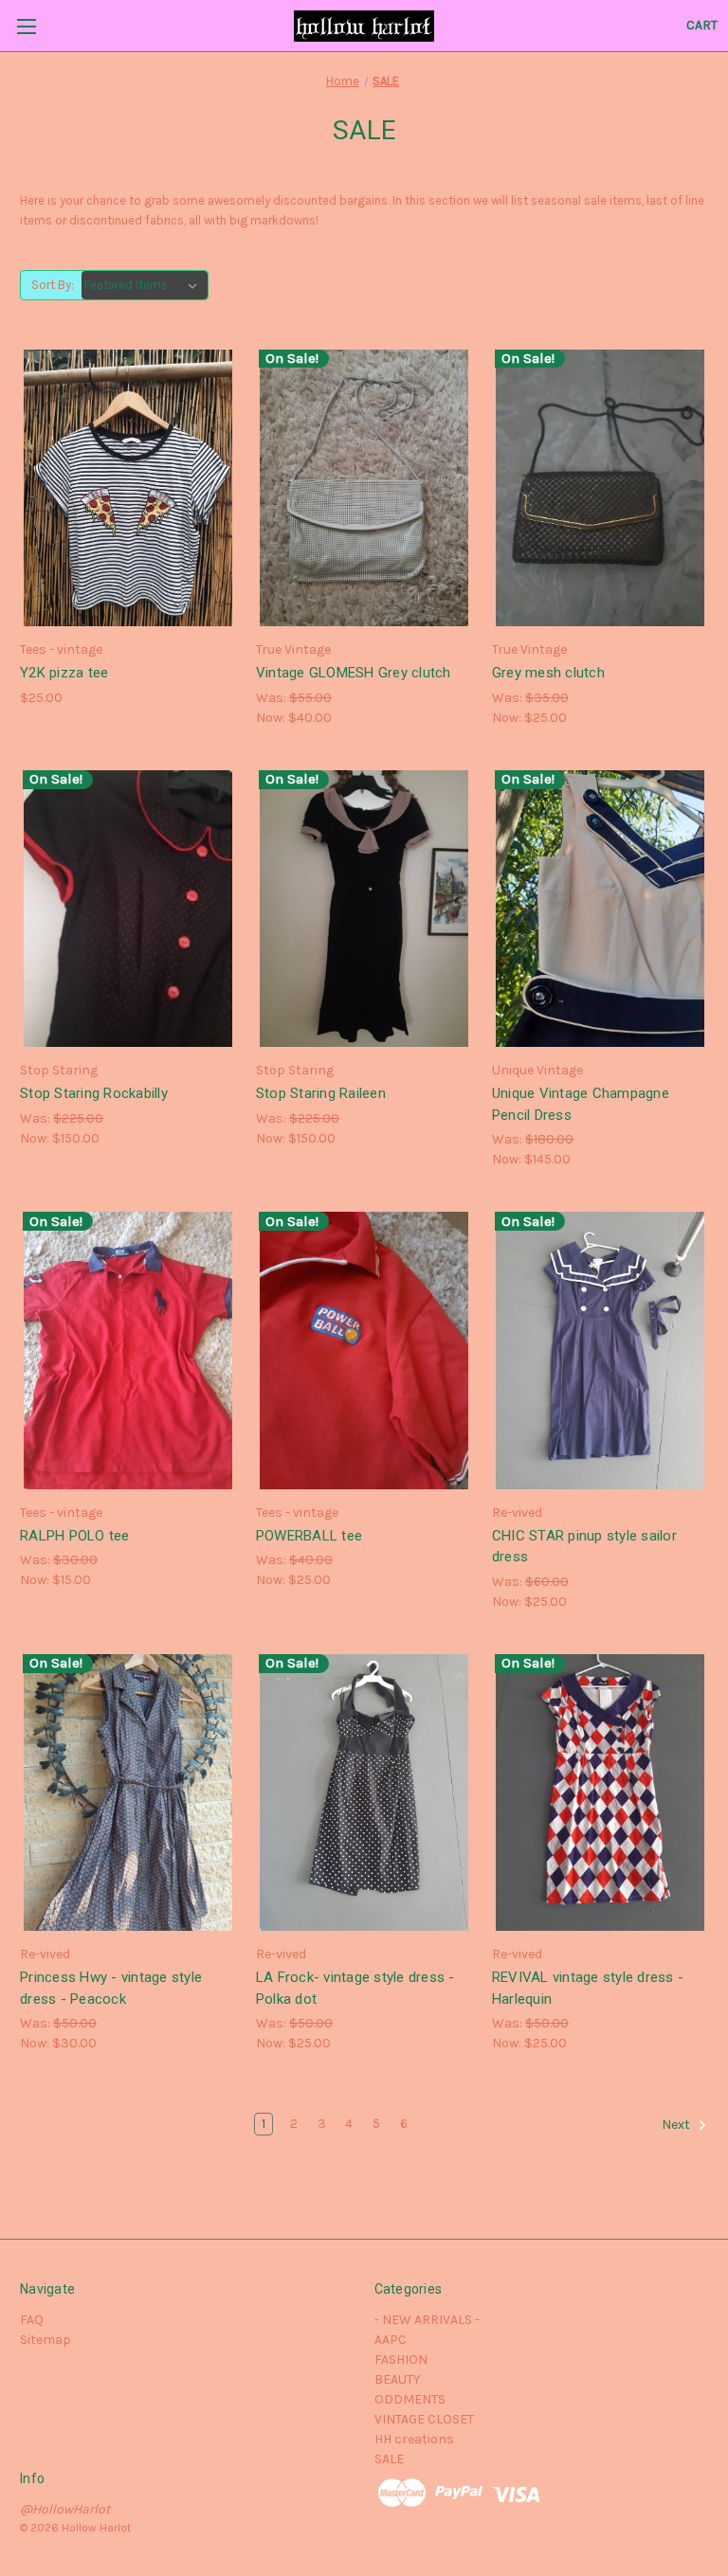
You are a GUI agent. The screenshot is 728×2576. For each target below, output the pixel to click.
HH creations (414, 2439)
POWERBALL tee (309, 1536)
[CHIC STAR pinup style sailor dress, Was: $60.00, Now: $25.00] (600, 1351)
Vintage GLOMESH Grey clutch (354, 673)
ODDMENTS (410, 2399)
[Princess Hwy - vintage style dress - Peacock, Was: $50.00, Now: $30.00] (128, 1793)
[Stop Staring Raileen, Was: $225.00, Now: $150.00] (364, 909)
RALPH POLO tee (75, 1536)
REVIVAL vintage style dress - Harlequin (588, 1988)
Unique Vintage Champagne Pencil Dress (581, 1104)
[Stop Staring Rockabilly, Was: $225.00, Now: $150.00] (128, 909)
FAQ (32, 2320)
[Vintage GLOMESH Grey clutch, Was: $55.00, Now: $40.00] (364, 488)
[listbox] (145, 285)
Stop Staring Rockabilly (94, 1093)
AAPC (391, 2340)
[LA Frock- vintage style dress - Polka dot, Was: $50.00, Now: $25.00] (364, 1793)
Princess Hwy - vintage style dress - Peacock (111, 1988)
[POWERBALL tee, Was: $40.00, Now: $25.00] (364, 1351)
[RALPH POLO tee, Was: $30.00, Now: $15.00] (128, 1351)
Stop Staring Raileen (321, 1093)
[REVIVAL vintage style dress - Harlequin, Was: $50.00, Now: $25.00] (600, 1793)
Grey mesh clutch (548, 673)
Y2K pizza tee (64, 673)
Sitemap (45, 2340)
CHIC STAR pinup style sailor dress (584, 1547)
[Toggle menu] (26, 26)
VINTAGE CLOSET (424, 2419)
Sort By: (53, 285)
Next (677, 2125)
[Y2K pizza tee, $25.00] (128, 488)
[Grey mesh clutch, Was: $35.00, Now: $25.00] (600, 488)
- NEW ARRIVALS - (427, 2320)
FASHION (401, 2360)
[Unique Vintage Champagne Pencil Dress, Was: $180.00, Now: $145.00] (600, 909)
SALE (389, 2459)
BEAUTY (397, 2379)
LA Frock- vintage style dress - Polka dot (355, 1988)
